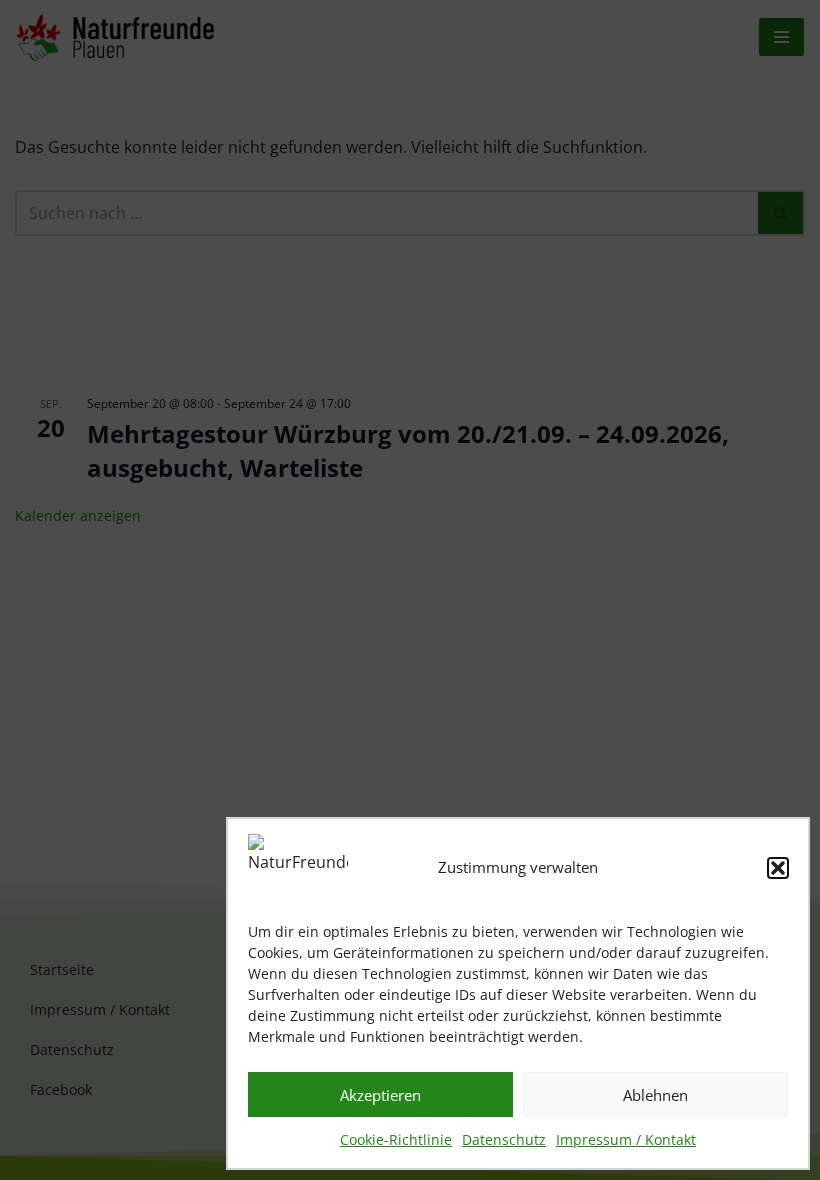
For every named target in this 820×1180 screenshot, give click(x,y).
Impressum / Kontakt (626, 1139)
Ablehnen (655, 1095)
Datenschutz (504, 1139)
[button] (778, 868)
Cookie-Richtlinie (396, 1139)
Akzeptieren (380, 1095)
